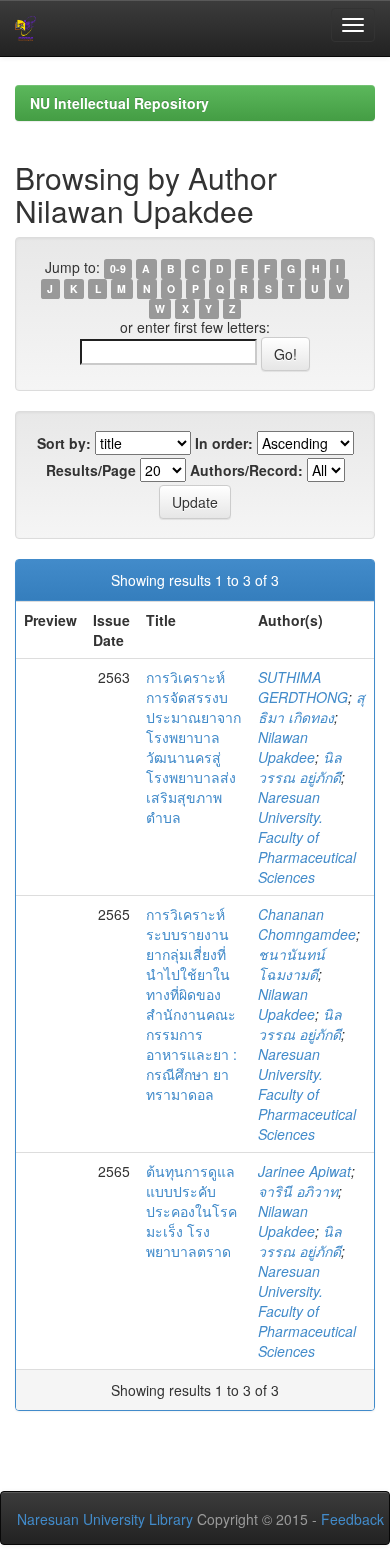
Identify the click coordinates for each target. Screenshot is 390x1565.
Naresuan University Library (105, 1519)
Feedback (352, 1519)
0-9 (118, 268)
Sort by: (64, 443)
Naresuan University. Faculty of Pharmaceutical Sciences (307, 837)
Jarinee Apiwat (304, 1171)
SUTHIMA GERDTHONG (303, 687)
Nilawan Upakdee (286, 747)
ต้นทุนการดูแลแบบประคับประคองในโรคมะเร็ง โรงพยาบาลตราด (191, 1211)
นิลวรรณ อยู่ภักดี (300, 767)
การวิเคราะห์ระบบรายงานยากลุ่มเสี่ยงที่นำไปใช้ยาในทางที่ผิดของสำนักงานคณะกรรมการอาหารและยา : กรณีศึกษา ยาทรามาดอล (191, 1004)
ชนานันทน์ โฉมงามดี (291, 964)
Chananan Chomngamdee (307, 924)
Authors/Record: (246, 470)
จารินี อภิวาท (298, 1191)
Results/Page (91, 470)
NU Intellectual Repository (119, 103)
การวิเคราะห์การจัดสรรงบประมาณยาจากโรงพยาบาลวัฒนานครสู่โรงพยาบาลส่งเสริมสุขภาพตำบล (193, 747)
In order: (224, 443)
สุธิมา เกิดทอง (311, 707)
